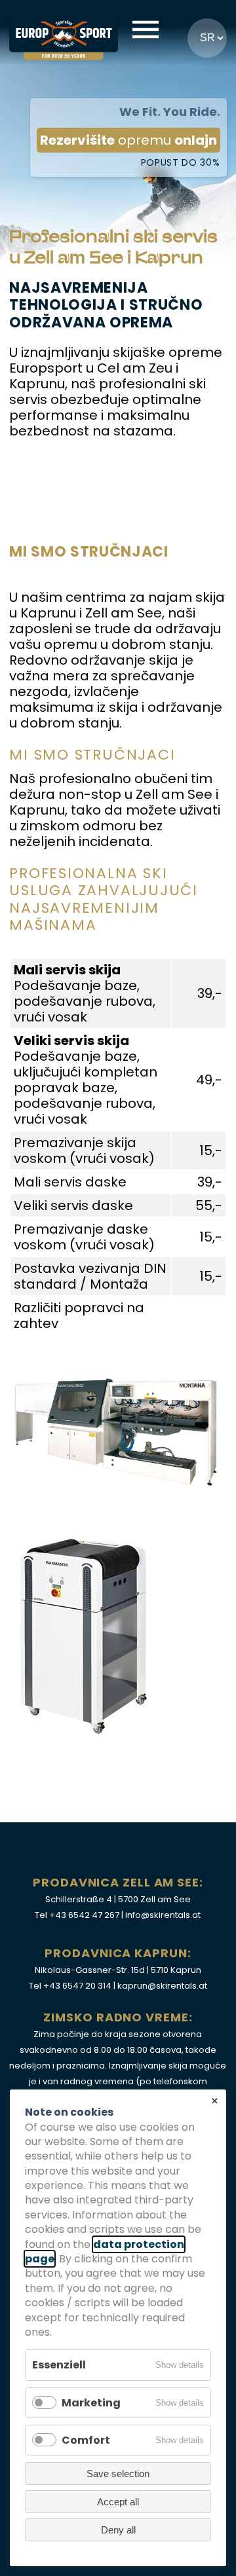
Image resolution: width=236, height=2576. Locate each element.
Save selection (118, 2474)
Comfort (86, 2440)
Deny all (118, 2530)
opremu (128, 140)
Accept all (118, 2502)
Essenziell (59, 2365)
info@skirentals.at (163, 1915)
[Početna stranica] (64, 30)
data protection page (105, 2252)
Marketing (91, 2403)
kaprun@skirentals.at (162, 1986)
